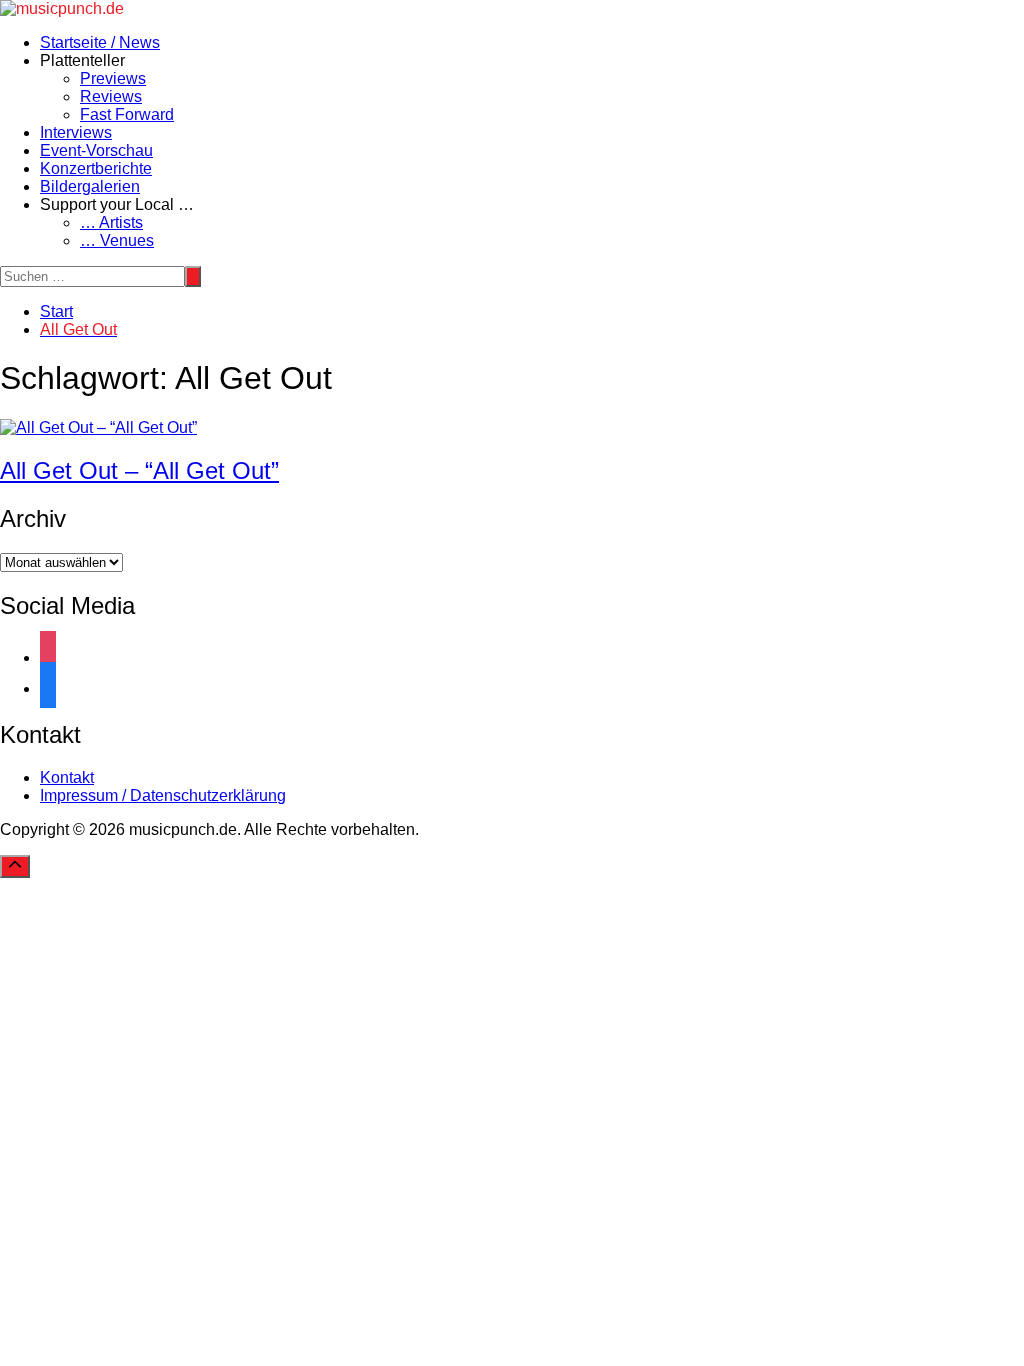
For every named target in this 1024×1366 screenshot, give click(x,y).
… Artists (111, 222)
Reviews (111, 96)
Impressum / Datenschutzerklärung (163, 795)
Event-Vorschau (96, 150)
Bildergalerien (90, 186)
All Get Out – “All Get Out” (139, 470)
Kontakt (67, 777)
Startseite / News (100, 42)
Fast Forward (127, 114)
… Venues (117, 240)
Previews (113, 78)
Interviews (76, 132)
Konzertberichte (96, 168)
